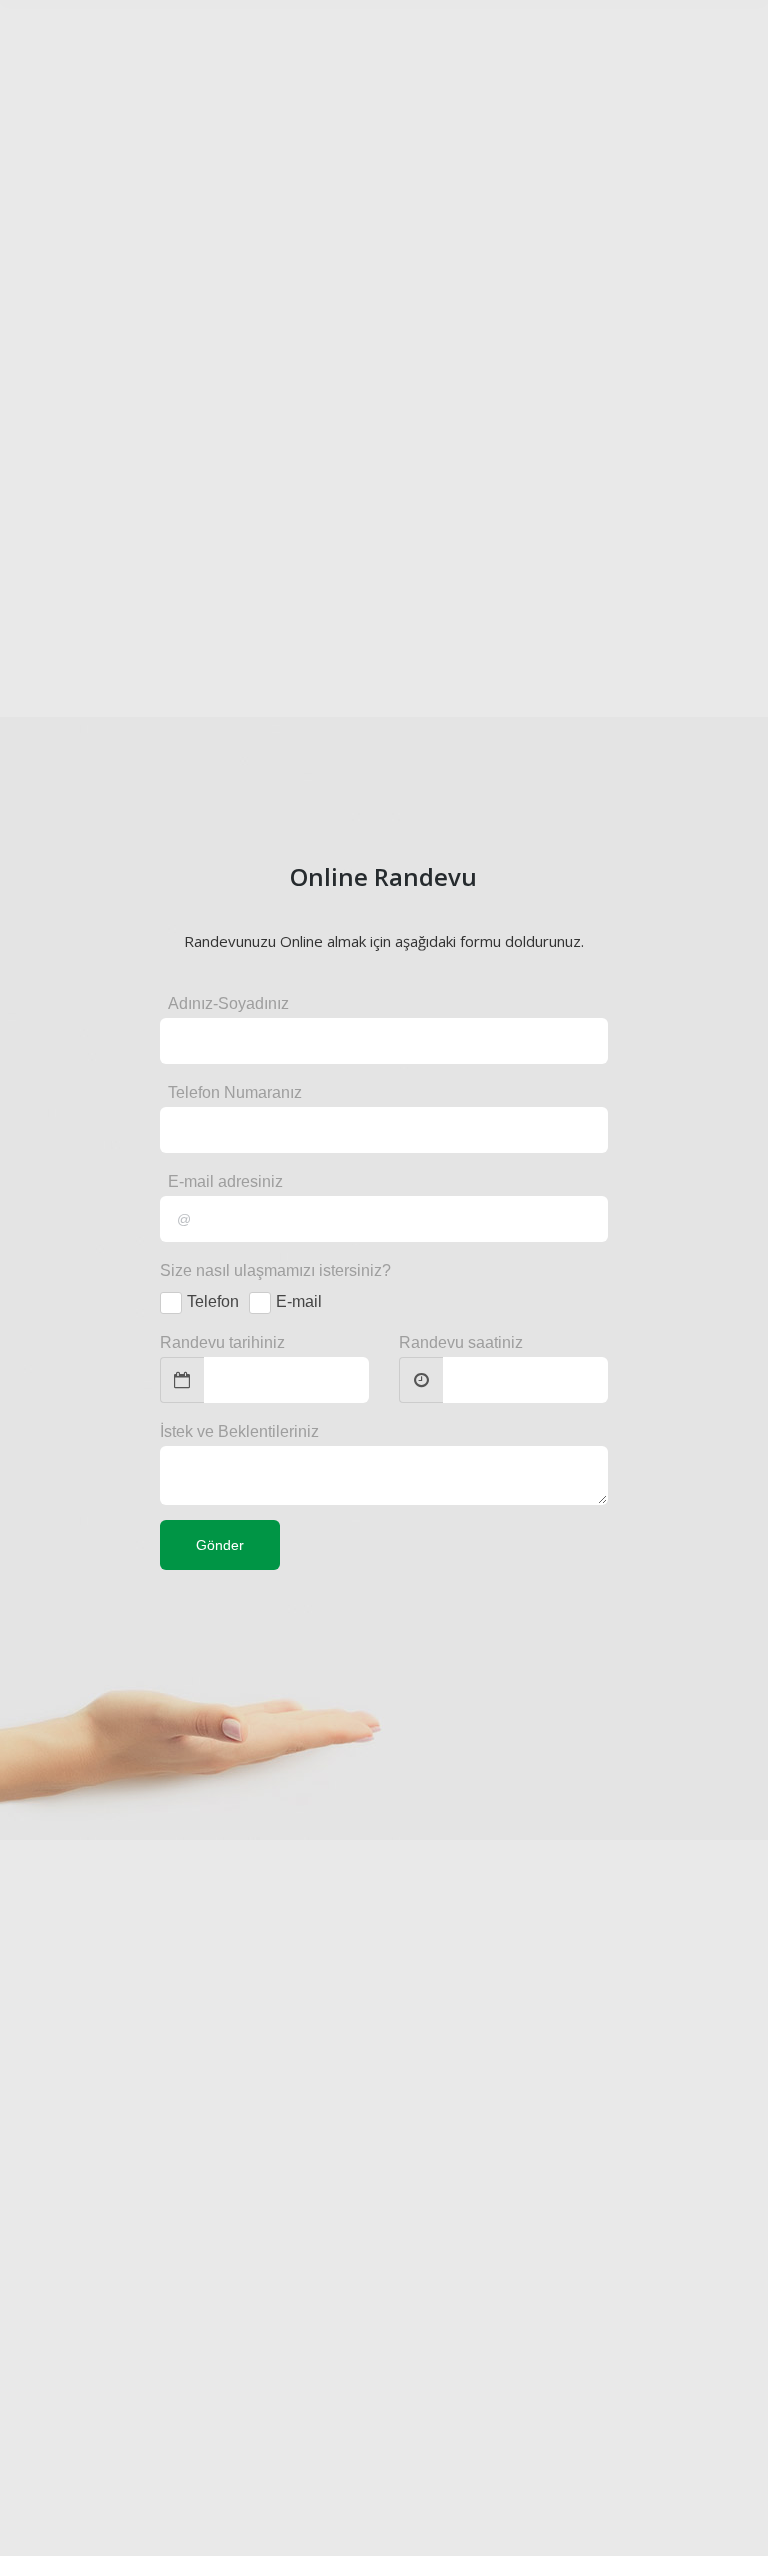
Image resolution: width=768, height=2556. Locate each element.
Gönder (220, 1545)
